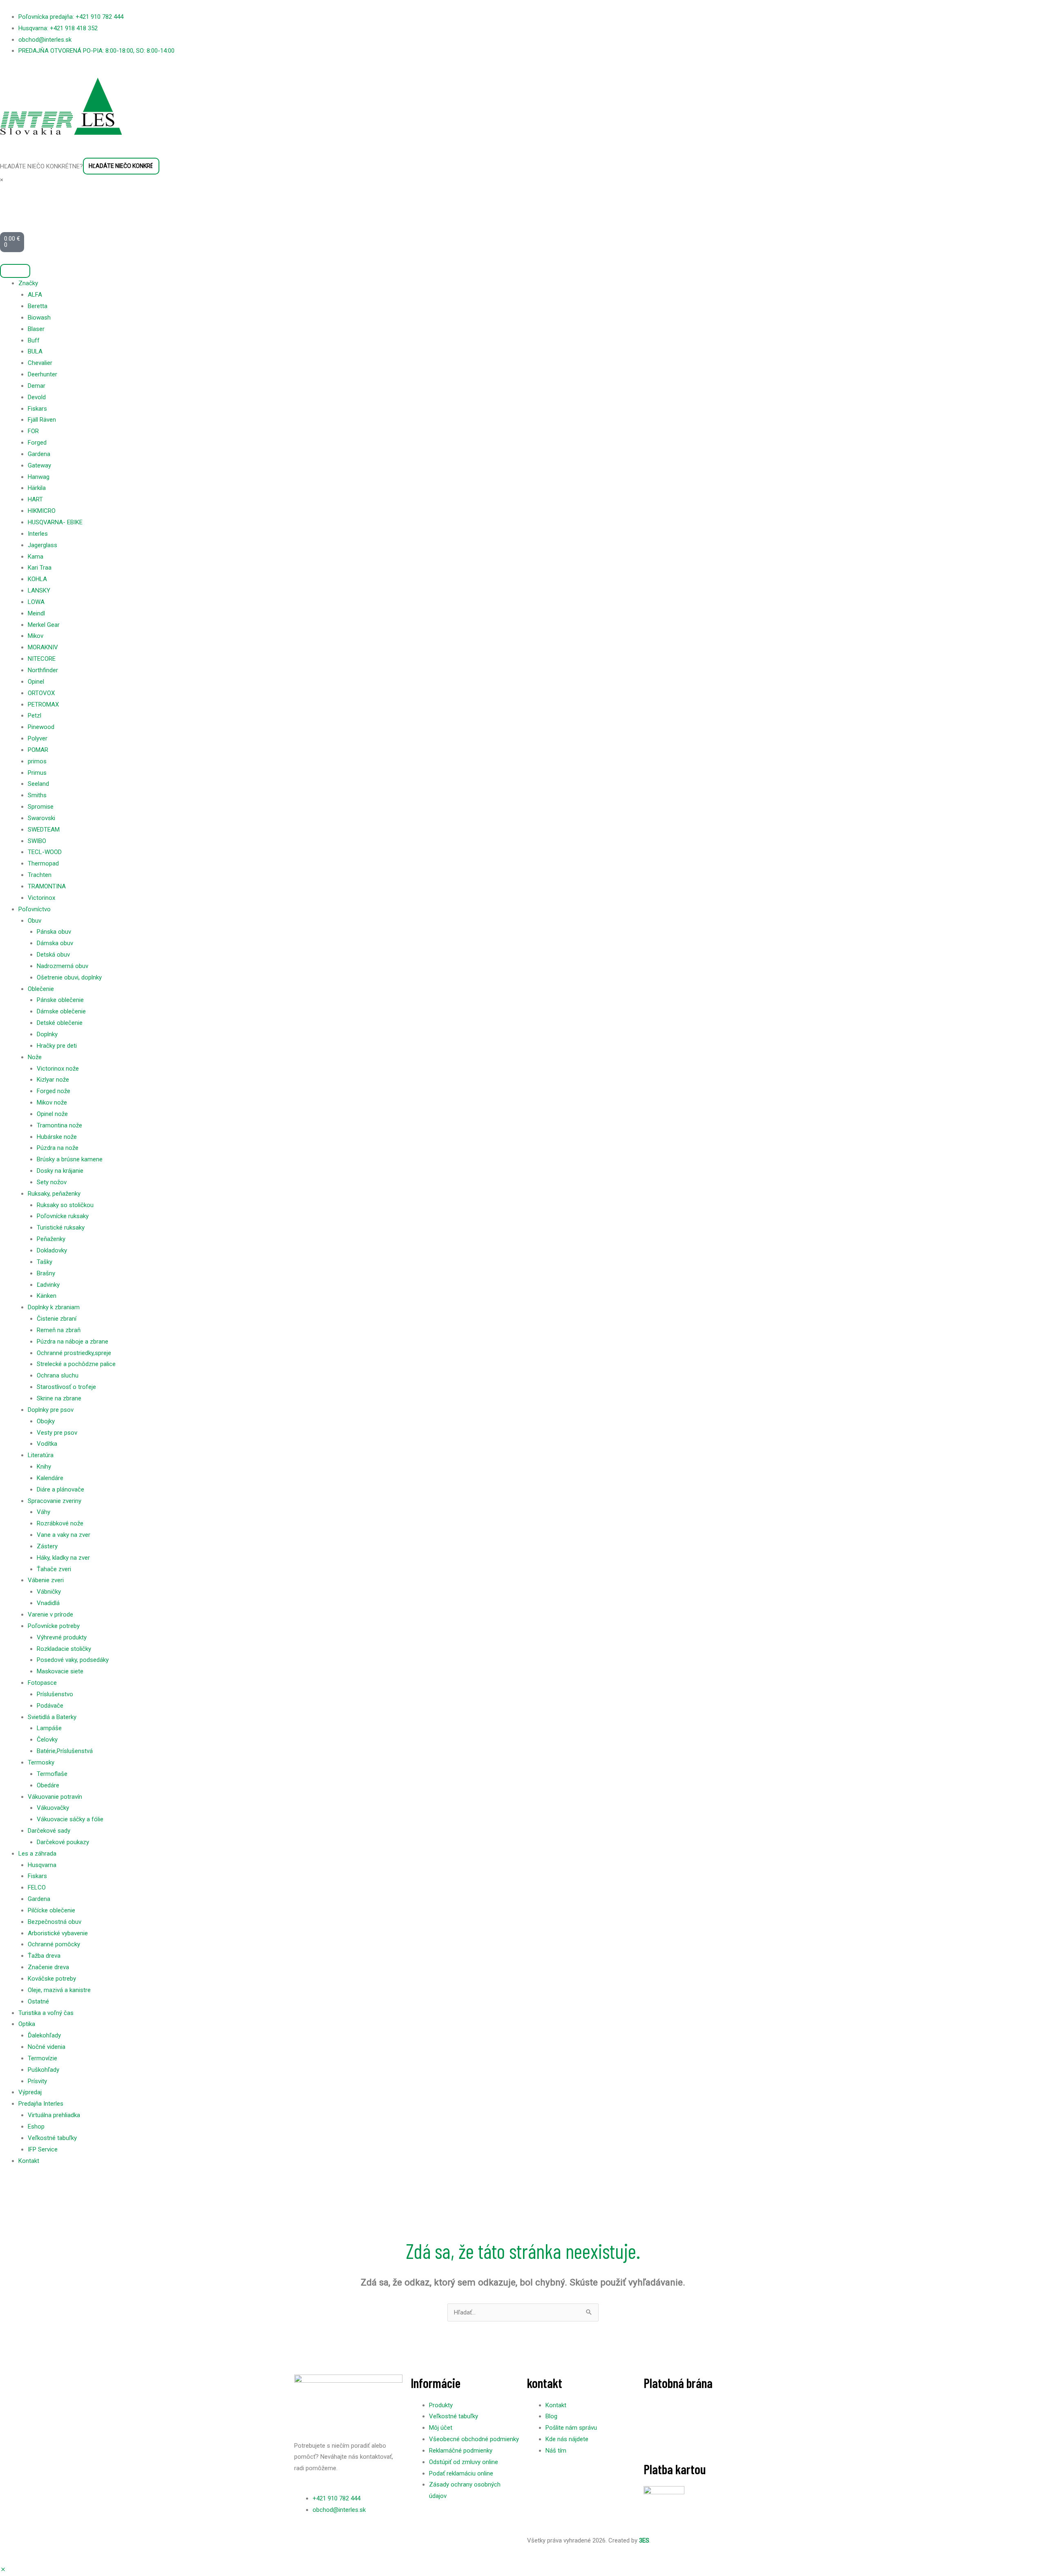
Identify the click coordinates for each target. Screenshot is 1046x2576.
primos (37, 761)
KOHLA (37, 579)
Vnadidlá (48, 1603)
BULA (35, 351)
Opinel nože (52, 1114)
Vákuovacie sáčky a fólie (70, 1819)
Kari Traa (40, 568)
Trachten (40, 875)
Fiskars (37, 409)
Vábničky (49, 1592)
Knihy (44, 1467)
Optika (27, 2024)
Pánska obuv (54, 932)
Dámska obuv (55, 943)
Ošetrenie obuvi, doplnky (69, 977)
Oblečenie (41, 989)
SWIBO (37, 841)
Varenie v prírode (50, 1614)
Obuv (35, 921)
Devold (37, 397)
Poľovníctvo (35, 909)
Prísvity (37, 2081)
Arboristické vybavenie (58, 1933)
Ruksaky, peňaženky (54, 1194)
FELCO (37, 1887)
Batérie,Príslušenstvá (65, 1751)
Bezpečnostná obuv (55, 1922)
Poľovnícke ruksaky (63, 1216)
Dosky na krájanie (60, 1171)
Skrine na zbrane (59, 1398)
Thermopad (43, 863)
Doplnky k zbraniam (54, 1307)
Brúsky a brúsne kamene (70, 1159)
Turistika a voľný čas (46, 2013)
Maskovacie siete (60, 1671)
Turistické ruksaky (61, 1228)
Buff (34, 340)
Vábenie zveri (46, 1580)
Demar (37, 386)
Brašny (46, 1273)
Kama (36, 557)
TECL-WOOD (45, 852)
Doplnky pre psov (51, 1410)
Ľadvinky (48, 1285)
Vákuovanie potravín (55, 1797)
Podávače (50, 1706)
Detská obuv (53, 955)
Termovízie (42, 2058)
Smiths (37, 795)
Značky (28, 283)
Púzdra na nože (58, 1148)
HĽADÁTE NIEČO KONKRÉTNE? (41, 166)
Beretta (38, 306)
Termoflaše (52, 1774)
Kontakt (29, 2161)
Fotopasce (42, 1683)
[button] (3, 2570)
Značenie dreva (48, 1967)
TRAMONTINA (47, 886)
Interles (38, 534)
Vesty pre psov (57, 1433)
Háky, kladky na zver (63, 1558)
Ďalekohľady (44, 2035)
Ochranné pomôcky (54, 1944)
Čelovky (47, 1740)
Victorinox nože (58, 1069)
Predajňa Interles (41, 2104)
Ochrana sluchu (58, 1375)
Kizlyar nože (53, 1080)
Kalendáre (50, 1478)
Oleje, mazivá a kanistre (59, 1990)
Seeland (38, 784)
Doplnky (47, 1034)
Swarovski (41, 818)
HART (35, 499)
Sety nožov (52, 1182)
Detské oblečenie (60, 1023)
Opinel (36, 682)
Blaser (36, 329)
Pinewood (41, 727)
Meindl (36, 613)
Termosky (41, 1762)
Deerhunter (42, 374)
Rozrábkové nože (60, 1523)
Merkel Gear (44, 625)
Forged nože (54, 1091)
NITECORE (42, 659)
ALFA (35, 295)
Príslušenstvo (55, 1694)
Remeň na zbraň (59, 1330)
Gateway (39, 465)
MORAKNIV (43, 647)
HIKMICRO (42, 511)
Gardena (39, 454)
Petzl (35, 716)
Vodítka (47, 1444)
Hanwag (39, 477)
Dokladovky (52, 1250)
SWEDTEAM (44, 830)
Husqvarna (42, 1865)
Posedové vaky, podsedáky (73, 1660)
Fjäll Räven (42, 420)
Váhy (44, 1512)
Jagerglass (42, 545)
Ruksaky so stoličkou (65, 1205)
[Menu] (15, 271)
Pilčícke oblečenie (51, 1910)
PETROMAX (43, 704)
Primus (37, 773)
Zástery (47, 1546)
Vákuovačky (53, 1808)
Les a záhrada (37, 1854)
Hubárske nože (57, 1137)
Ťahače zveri (54, 1569)
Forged (37, 443)
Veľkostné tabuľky (52, 2138)
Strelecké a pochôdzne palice (76, 1364)
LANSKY (39, 590)
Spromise (41, 807)
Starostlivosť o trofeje (66, 1387)
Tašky (45, 1262)
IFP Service (43, 2149)
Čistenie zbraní (57, 1319)
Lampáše (49, 1728)
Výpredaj (30, 2092)
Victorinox (41, 898)
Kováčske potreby (52, 1979)
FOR (33, 431)
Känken (47, 1296)
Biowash (39, 318)
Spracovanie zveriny (55, 1501)
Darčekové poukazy (63, 1842)
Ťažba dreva (44, 1956)
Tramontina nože (59, 1125)
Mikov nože (52, 1102)
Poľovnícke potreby (54, 1626)
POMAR (38, 750)
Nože (35, 1057)
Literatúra (41, 1455)
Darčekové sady (49, 1831)
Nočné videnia (47, 2047)
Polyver (38, 738)
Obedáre (48, 1785)
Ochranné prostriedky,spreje (74, 1353)
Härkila (37, 488)
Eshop (36, 2127)
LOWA (36, 602)
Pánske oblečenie (60, 1000)
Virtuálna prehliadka (54, 2115)
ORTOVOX (41, 693)
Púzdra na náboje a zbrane (73, 1342)
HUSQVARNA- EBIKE (55, 522)
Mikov (36, 636)
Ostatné (38, 2001)
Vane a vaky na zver (64, 1535)
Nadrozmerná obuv (63, 966)
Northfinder (43, 670)
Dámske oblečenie (61, 1011)
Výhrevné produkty (62, 1637)
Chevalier (40, 363)
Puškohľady (44, 2070)
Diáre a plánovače (60, 1489)
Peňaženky (51, 1239)
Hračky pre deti (57, 1046)
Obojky (46, 1421)
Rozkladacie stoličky (64, 1649)
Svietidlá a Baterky (52, 1717)
